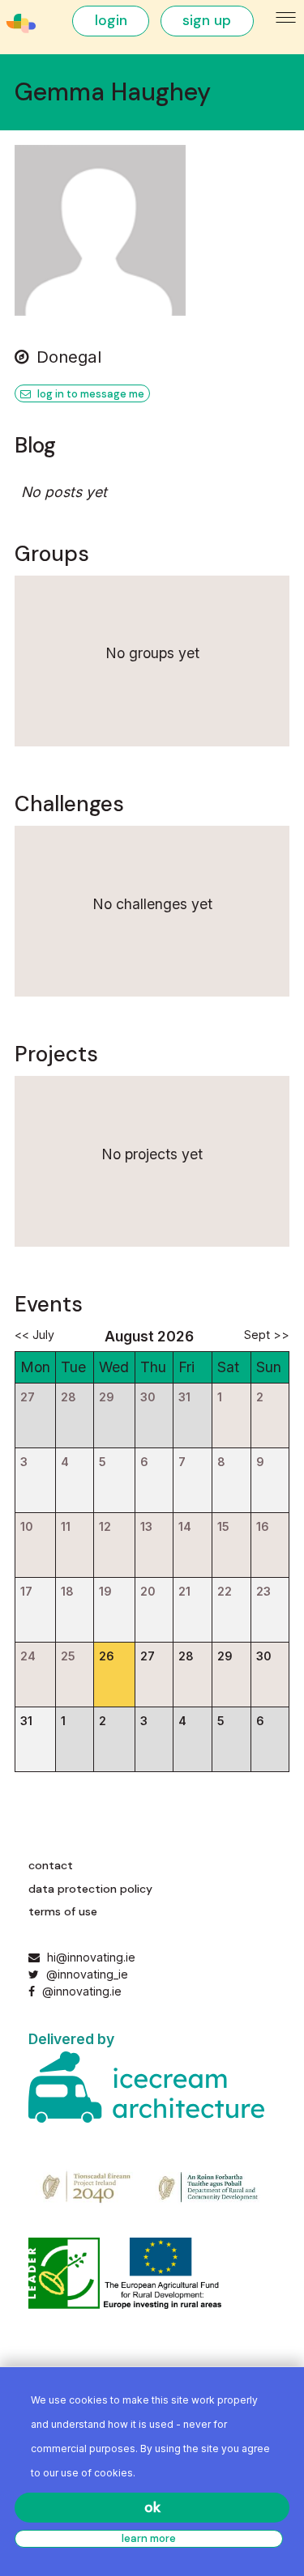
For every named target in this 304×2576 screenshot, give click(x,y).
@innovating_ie (85, 1974)
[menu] (287, 18)
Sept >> (267, 1335)
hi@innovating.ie (91, 1957)
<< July (34, 1335)
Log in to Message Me (90, 394)
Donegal (69, 357)
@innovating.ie (80, 1991)
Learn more (149, 2538)
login (111, 20)
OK (152, 2507)
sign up (207, 20)
